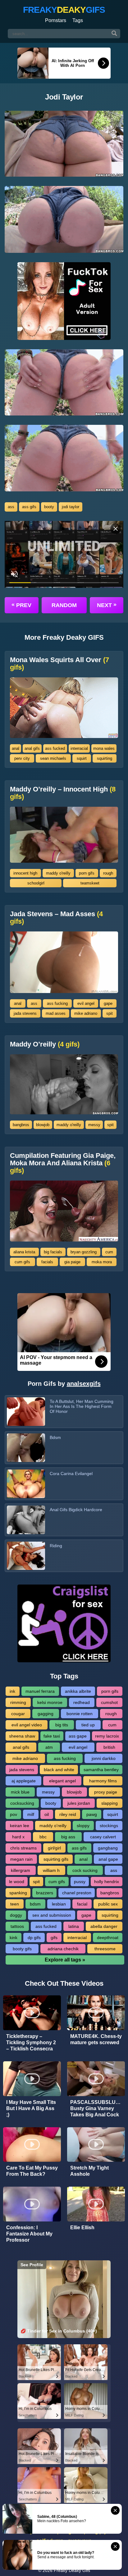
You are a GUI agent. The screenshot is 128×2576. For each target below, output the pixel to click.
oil (47, 1814)
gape (108, 1003)
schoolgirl (36, 883)
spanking (18, 1893)
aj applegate (24, 1781)
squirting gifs (56, 1859)
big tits (62, 1725)
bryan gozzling (84, 1252)
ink (12, 1691)
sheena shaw (22, 1736)
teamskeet (90, 883)
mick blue (20, 1792)
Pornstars (56, 20)
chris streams (23, 1848)
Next (107, 605)
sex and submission (52, 1915)
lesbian (59, 1904)
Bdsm (55, 1437)
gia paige (72, 1262)
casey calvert (103, 1837)
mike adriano (86, 1013)
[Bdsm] (26, 1448)
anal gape (108, 1859)
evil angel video (27, 1725)
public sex (108, 1904)
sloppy (83, 1826)
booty (49, 507)
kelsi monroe (50, 1702)
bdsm (35, 1904)
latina (74, 1926)
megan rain (21, 1859)
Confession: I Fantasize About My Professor (29, 2234)
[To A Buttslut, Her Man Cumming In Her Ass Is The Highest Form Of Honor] (26, 1412)
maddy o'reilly (58, 873)
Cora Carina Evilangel (71, 1474)
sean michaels (53, 758)
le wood (17, 1882)
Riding (56, 1546)
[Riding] (26, 1556)
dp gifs (34, 1938)
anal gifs (32, 748)
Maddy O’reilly (45, 1044)
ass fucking (57, 1003)
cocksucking (22, 1803)
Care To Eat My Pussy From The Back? (32, 2171)
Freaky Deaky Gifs (72, 2570)
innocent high (25, 873)
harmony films (103, 1781)
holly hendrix (107, 1882)
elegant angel (62, 1781)
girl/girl (54, 1848)
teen (15, 1904)
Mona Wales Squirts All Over (59, 664)
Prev (21, 605)
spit (110, 1013)
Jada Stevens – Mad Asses (56, 918)
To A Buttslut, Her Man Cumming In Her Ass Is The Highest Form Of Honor (82, 1406)
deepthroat (108, 1938)
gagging (46, 1714)
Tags (78, 20)
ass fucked (55, 748)
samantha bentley (101, 1770)
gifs (54, 1938)
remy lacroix (107, 1736)
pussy (80, 1882)
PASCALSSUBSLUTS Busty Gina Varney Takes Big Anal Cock (96, 2108)
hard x (18, 1837)
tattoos (17, 1926)
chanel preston (77, 1893)
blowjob (43, 1125)
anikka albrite (78, 1691)
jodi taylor (71, 507)
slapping (110, 1803)
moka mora (102, 1262)
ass (11, 507)
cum (109, 1252)
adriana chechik (63, 1949)
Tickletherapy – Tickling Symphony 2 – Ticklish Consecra (31, 2042)
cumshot (109, 1702)
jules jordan (79, 1803)
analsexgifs (84, 1384)
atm (49, 1747)
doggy (16, 1915)
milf (31, 1814)
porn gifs (87, 873)
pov (14, 1814)
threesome (105, 1949)
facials (47, 1262)
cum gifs (22, 1262)
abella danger (104, 1926)
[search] (114, 34)
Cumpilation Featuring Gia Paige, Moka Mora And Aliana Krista (63, 1163)
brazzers (45, 1893)
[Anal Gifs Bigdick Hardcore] (26, 1520)
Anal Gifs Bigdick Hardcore (76, 1510)
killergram (21, 1870)
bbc (43, 1837)
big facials (53, 1252)
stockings (109, 1826)
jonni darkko (104, 1758)
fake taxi (52, 1736)
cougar (18, 1714)
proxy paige (106, 1792)
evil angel (86, 1003)
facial (82, 1904)
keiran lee (20, 1826)
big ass (68, 1837)
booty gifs (22, 1949)
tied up (88, 1725)
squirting (105, 758)
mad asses (56, 1013)
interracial (79, 748)
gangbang (108, 1848)
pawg (92, 1814)
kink (14, 1938)
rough (108, 873)
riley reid (68, 1814)
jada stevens (25, 1013)
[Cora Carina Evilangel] (26, 1484)
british (109, 1747)
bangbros (21, 1125)
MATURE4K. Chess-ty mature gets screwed (96, 2039)
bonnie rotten (80, 1714)
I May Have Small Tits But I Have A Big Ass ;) (31, 2108)
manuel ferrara (40, 1691)
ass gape (78, 1736)
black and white (59, 1770)
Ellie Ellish (82, 2228)
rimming (18, 1702)
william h (51, 1870)
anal (16, 748)
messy (94, 1125)
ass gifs (29, 507)
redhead (82, 1702)
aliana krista (24, 1252)
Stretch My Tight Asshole (89, 2171)
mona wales (104, 748)
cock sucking (85, 1870)
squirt (82, 758)
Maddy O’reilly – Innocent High (63, 793)
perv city (22, 758)
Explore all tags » (65, 1960)
